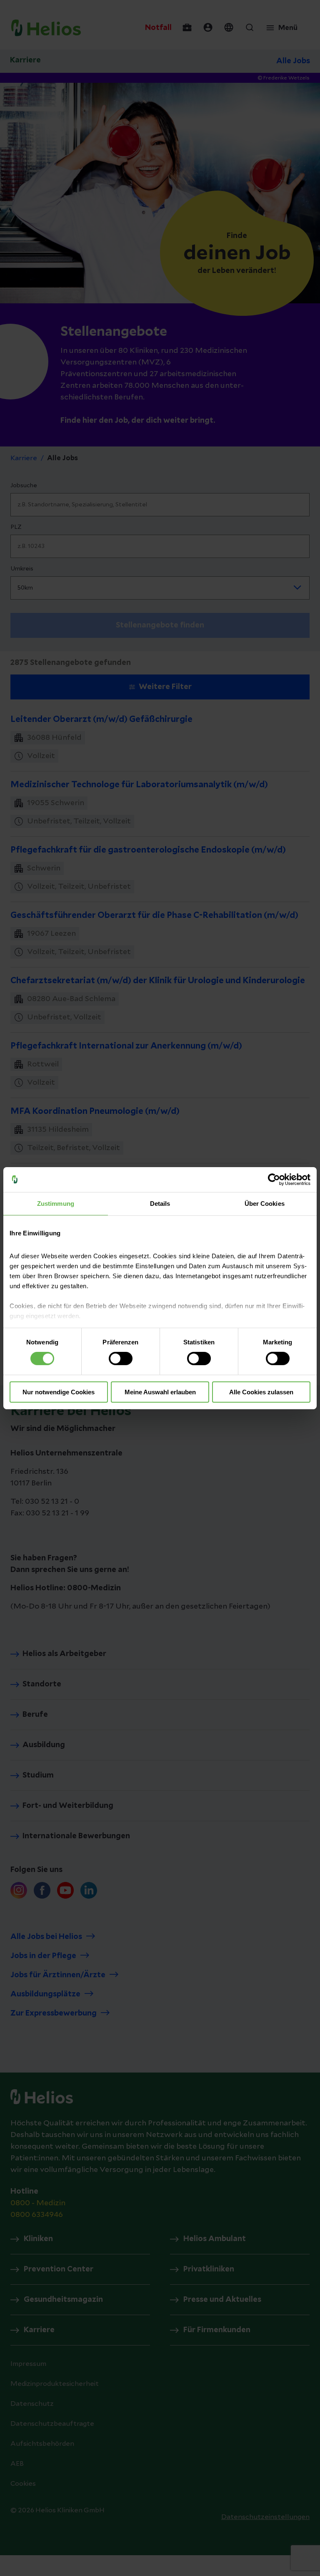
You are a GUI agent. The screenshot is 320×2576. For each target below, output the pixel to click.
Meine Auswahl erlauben (160, 1392)
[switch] (121, 1359)
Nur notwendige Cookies (59, 1392)
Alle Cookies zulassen (261, 1392)
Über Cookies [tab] (265, 1203)
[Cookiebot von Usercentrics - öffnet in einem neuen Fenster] (274, 1179)
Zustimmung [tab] (56, 1203)
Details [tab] (160, 1203)
